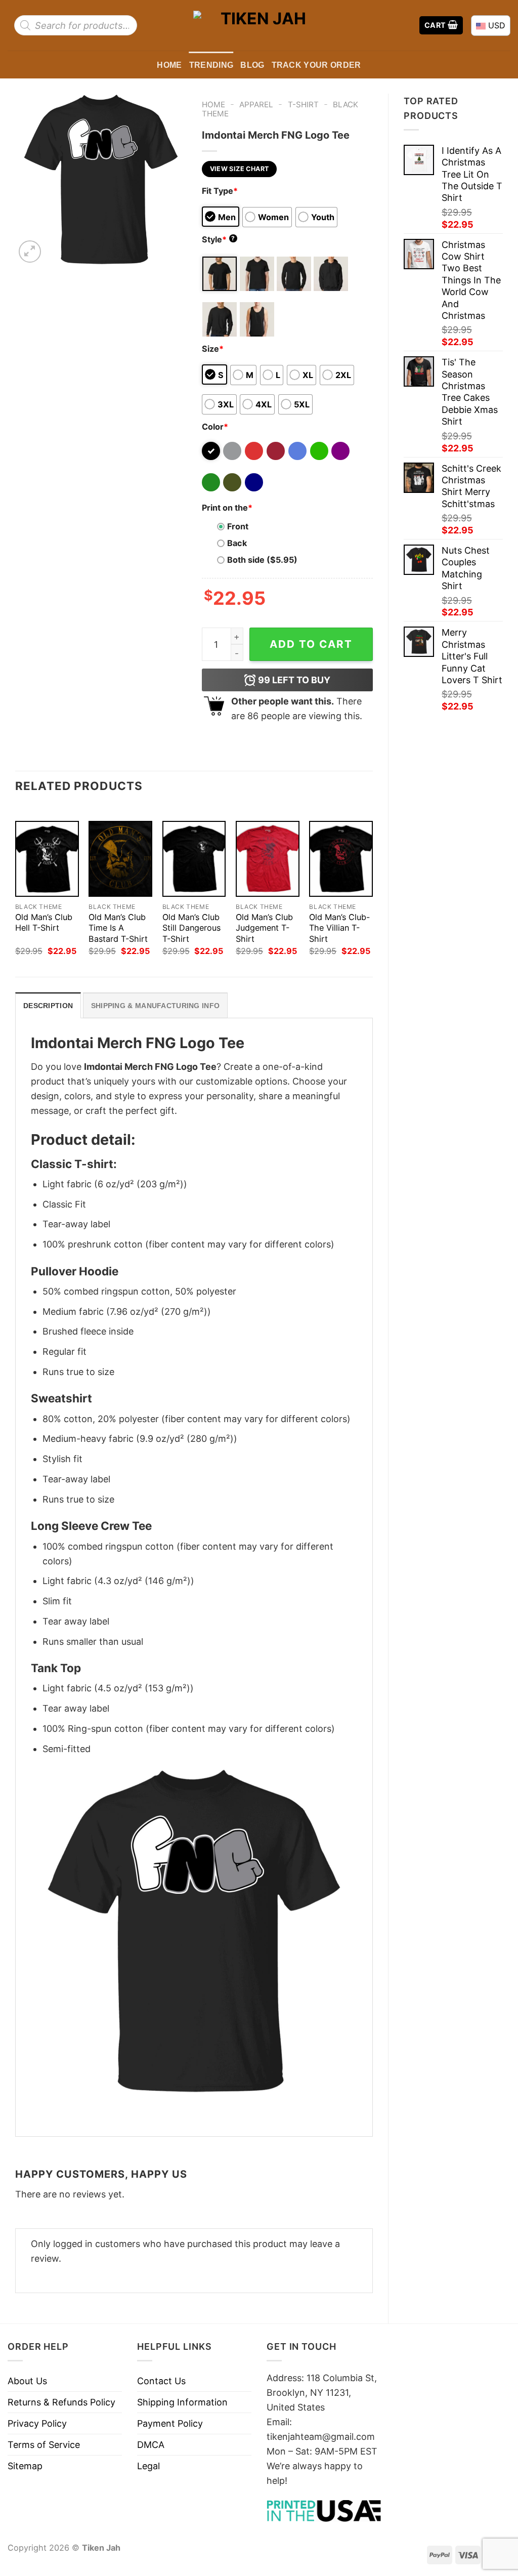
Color (215, 427)
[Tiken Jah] (259, 25)
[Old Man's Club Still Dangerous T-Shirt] (194, 859)
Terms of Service (44, 2445)
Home (169, 65)
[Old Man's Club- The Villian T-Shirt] (341, 859)
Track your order (316, 65)
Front (238, 526)
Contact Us (161, 2381)
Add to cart (311, 644)
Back (237, 543)
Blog (252, 65)
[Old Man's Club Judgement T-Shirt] (268, 859)
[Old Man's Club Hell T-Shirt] (47, 859)
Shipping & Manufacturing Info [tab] (155, 1006)
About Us (27, 2381)
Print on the (227, 508)
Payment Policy (170, 2423)
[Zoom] (30, 252)
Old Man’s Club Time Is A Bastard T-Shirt (118, 928)
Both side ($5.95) (262, 560)
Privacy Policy (37, 2423)
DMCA (151, 2445)
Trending (211, 65)
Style (219, 239)
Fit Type (220, 191)
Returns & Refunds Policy (61, 2402)
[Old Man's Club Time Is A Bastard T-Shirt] (120, 859)
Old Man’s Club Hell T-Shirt (44, 922)
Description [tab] (48, 1006)
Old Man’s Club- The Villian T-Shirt (339, 928)
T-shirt (303, 105)
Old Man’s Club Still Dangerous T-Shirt (191, 928)
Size (213, 349)
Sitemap (25, 2466)
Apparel (256, 105)
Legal (148, 2466)
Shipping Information (182, 2402)
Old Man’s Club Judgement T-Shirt (264, 928)
